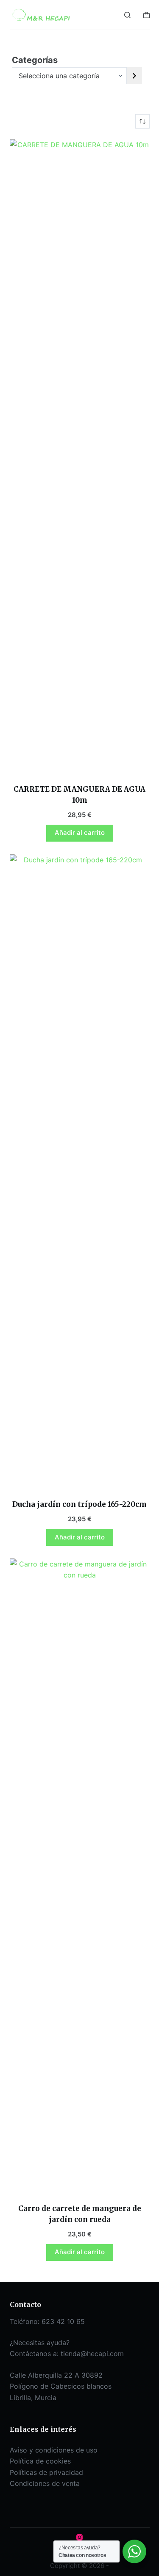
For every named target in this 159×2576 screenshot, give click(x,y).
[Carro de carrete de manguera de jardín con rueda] (80, 1876)
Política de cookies (40, 2461)
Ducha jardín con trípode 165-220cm (79, 1504)
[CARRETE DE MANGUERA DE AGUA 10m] (80, 456)
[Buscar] (127, 15)
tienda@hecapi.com (92, 2354)
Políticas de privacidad (46, 2472)
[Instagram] (79, 2537)
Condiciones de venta (45, 2483)
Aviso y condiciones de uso (54, 2450)
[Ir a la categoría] (134, 76)
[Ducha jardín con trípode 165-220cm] (80, 1171)
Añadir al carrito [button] (80, 833)
